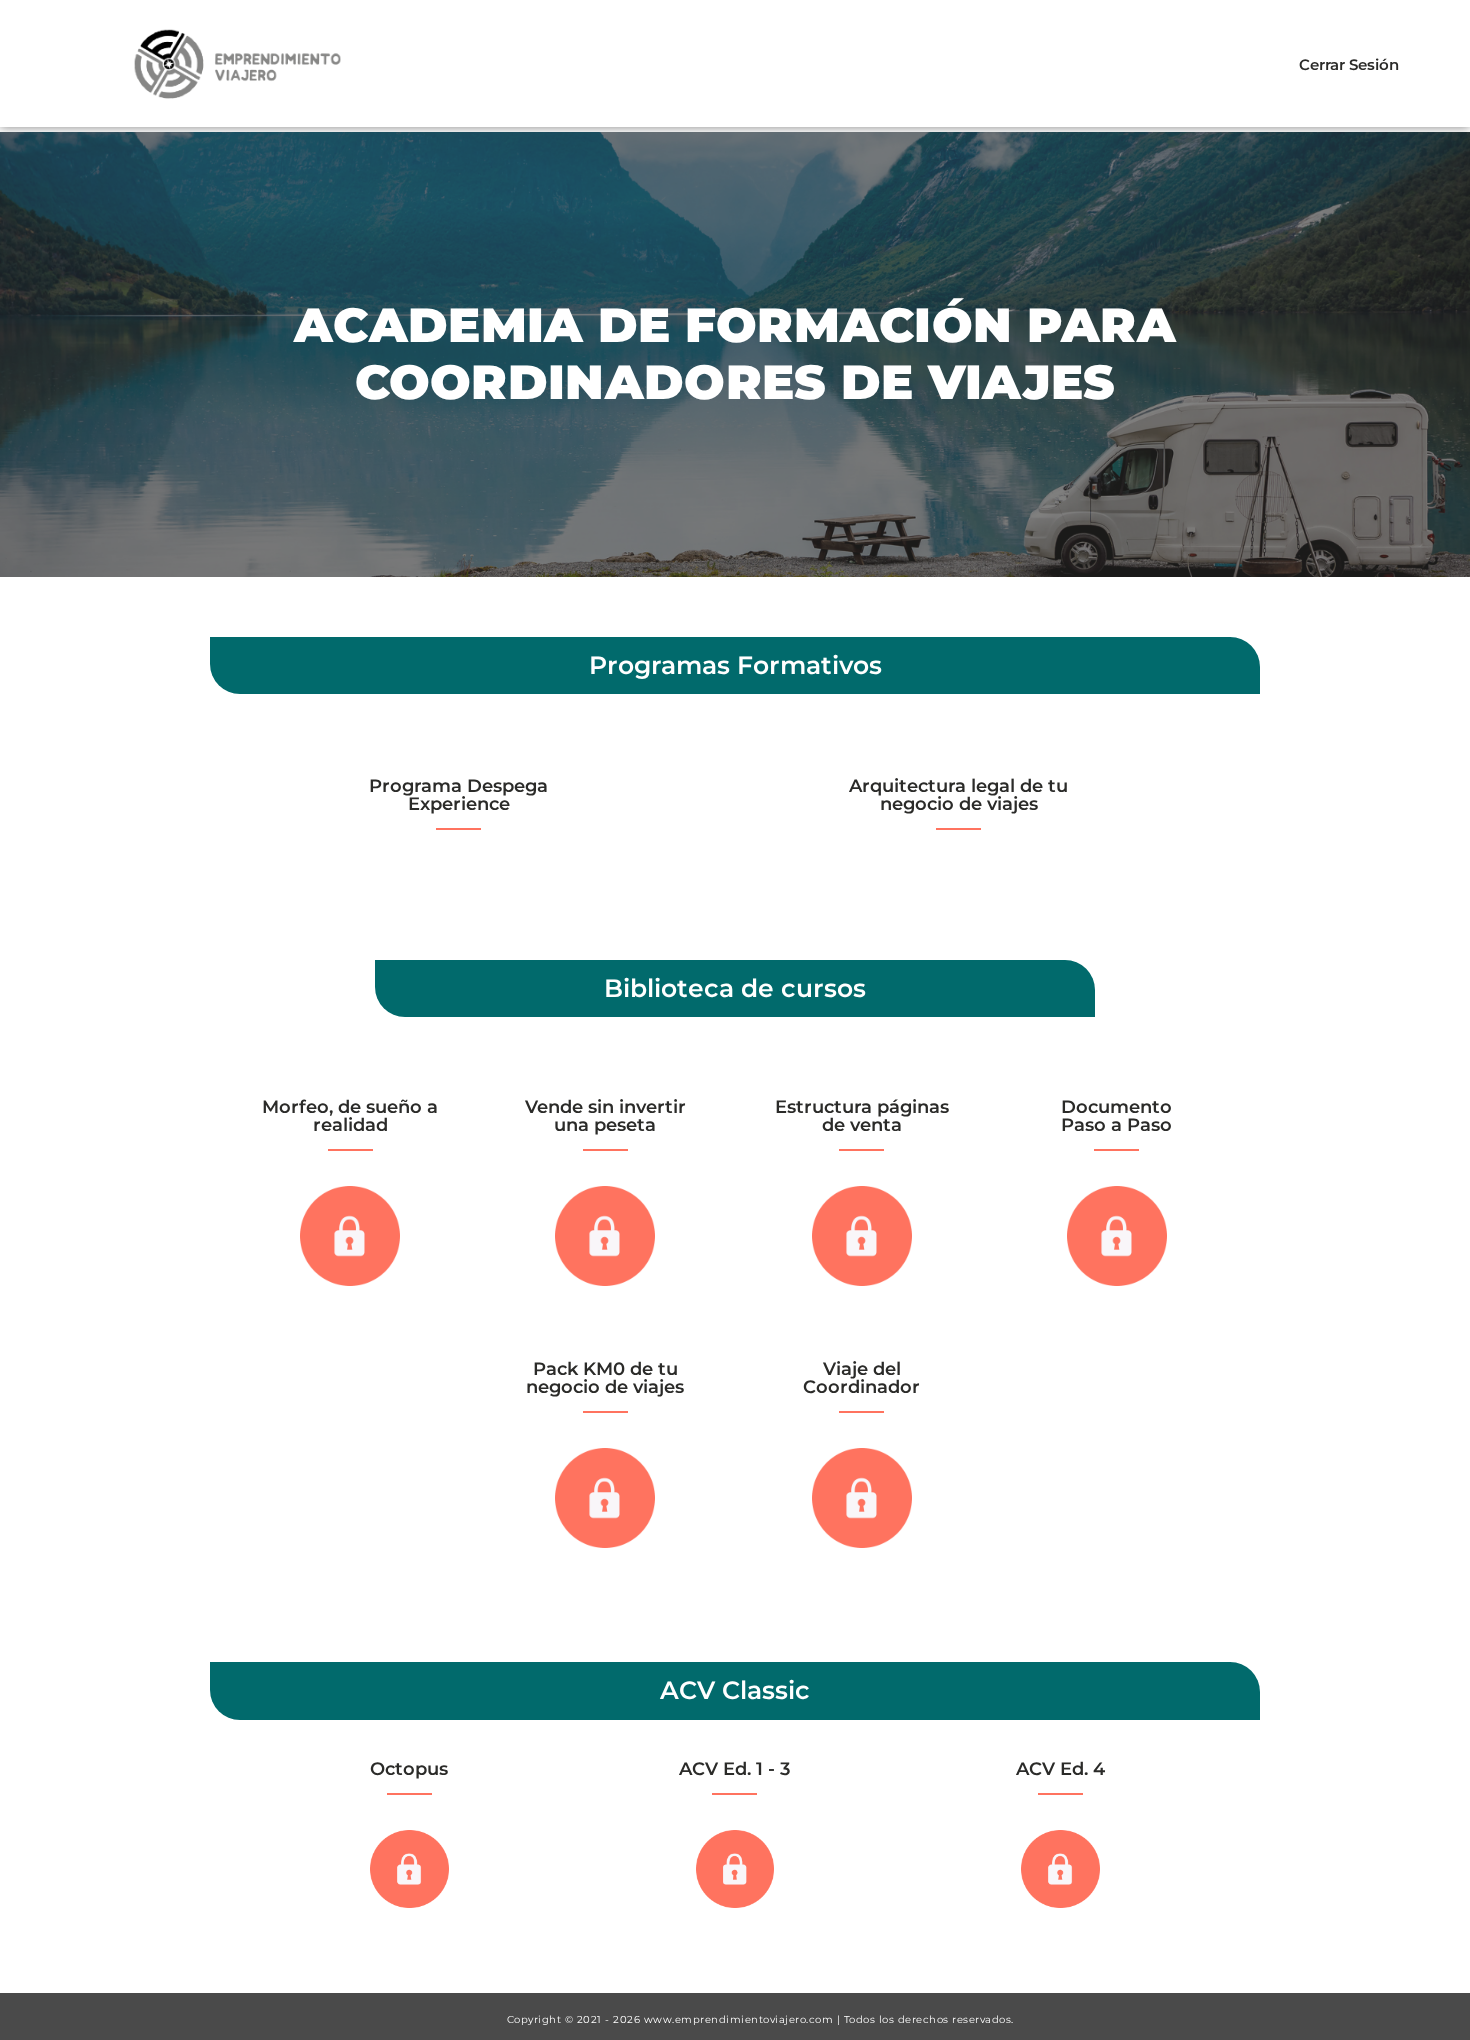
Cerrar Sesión (1349, 64)
